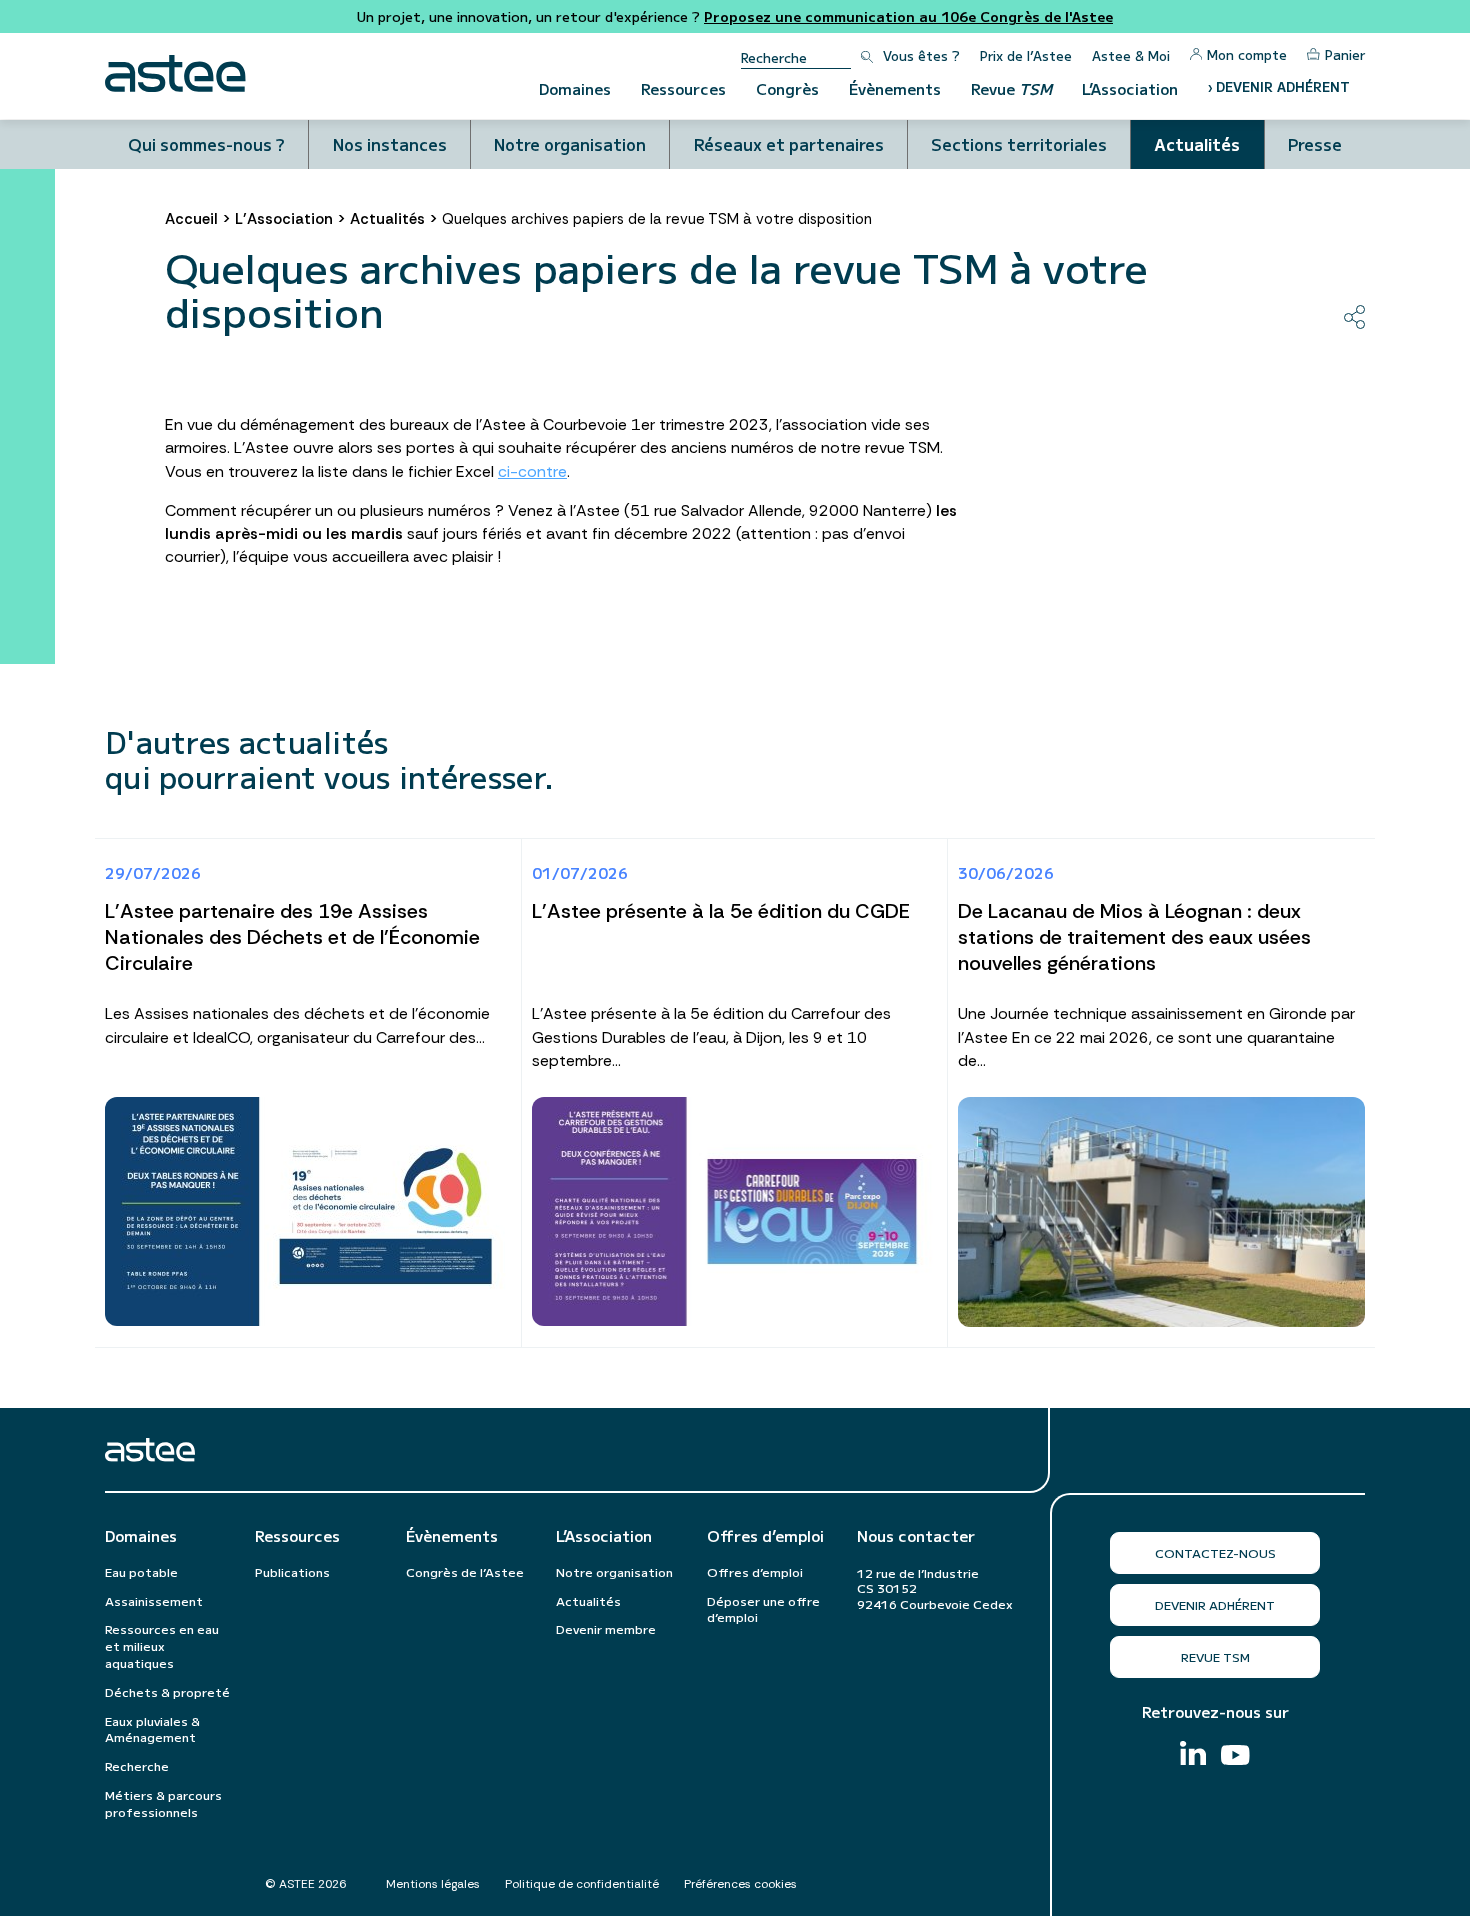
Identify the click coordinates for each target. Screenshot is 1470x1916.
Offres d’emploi (765, 1536)
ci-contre (532, 471)
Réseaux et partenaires (789, 144)
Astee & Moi (1131, 55)
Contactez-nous (1215, 1552)
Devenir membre (606, 1628)
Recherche (137, 1765)
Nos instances (390, 144)
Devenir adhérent (1215, 1604)
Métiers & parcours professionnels (163, 1803)
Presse (1315, 144)
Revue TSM (1215, 1656)
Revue (1011, 88)
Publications (292, 1571)
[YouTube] (1235, 1757)
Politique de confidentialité (582, 1884)
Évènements (895, 88)
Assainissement (154, 1600)
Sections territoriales (1019, 144)
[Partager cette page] (1354, 317)
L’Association (1130, 88)
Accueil (191, 219)
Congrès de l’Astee (465, 1571)
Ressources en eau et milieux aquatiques (162, 1645)
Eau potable (141, 1571)
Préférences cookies (740, 1884)
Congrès (787, 88)
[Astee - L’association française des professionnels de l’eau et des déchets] (175, 73)
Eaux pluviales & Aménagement (152, 1729)
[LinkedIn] (1193, 1755)
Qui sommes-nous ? (206, 144)
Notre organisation (570, 144)
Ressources (683, 88)
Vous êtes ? (921, 55)
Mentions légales (433, 1884)
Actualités (1197, 144)
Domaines (575, 88)
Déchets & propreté (167, 1691)
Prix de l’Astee (1026, 55)
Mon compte (1247, 54)
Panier (1345, 54)
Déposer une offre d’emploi (763, 1609)
